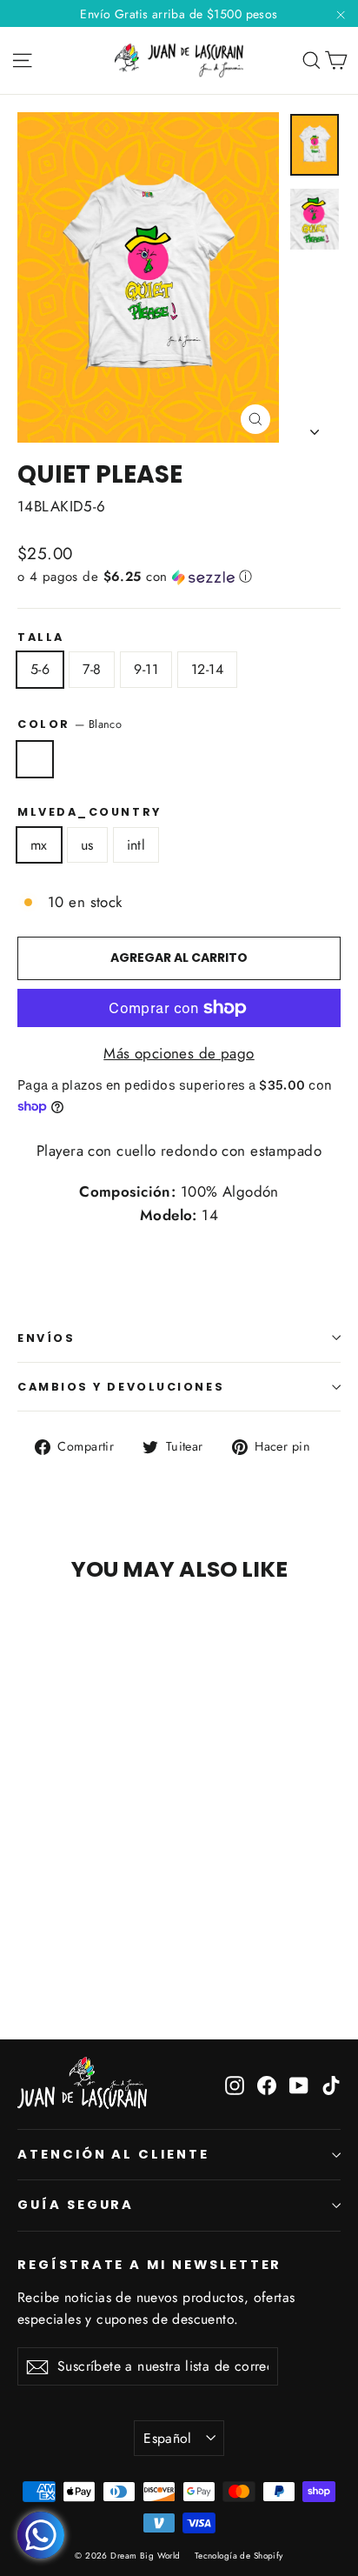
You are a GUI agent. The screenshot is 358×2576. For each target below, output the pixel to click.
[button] (179, 577)
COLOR (70, 724)
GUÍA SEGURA (76, 2205)
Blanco (35, 759)
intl (136, 845)
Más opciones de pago (179, 1053)
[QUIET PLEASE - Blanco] (27, 1953)
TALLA (41, 637)
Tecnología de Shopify (239, 2556)
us (87, 845)
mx (39, 845)
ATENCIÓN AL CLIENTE (113, 2154)
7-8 (92, 669)
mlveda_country (89, 812)
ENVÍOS (46, 1338)
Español (168, 2438)
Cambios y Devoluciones (121, 1387)
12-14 (207, 669)
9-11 (146, 669)
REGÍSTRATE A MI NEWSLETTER (149, 2265)
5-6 (40, 669)
